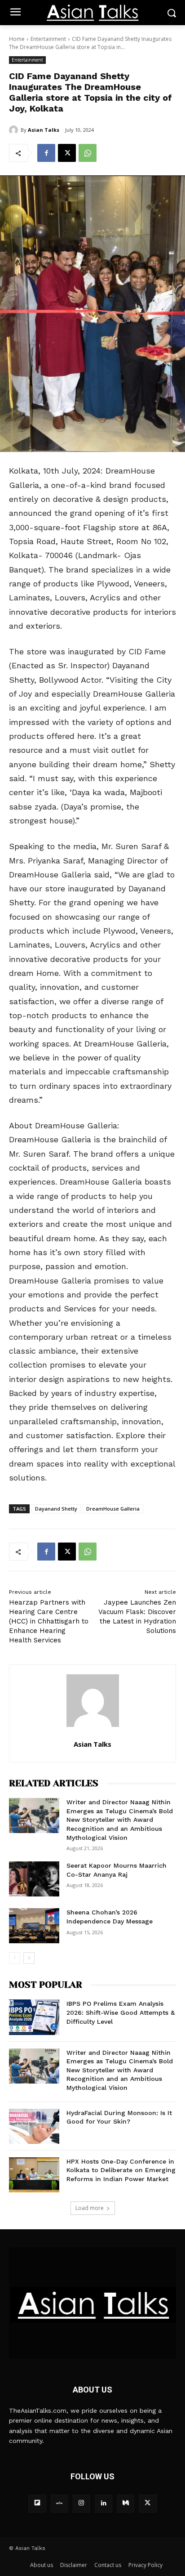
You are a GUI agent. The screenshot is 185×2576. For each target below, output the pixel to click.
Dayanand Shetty (56, 1509)
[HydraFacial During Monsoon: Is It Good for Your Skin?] (34, 2126)
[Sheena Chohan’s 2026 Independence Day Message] (34, 1926)
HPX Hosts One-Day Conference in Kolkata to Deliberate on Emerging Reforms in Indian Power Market (121, 2170)
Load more (90, 2208)
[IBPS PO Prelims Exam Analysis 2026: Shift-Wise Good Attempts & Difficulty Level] (34, 2017)
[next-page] (29, 1958)
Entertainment (48, 39)
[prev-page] (15, 1958)
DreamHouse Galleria (113, 1509)
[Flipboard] (37, 2503)
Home (17, 39)
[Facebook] (46, 153)
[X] (67, 153)
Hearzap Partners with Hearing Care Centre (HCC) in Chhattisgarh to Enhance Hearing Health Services (49, 1621)
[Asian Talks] (15, 130)
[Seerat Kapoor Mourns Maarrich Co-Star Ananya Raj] (34, 1879)
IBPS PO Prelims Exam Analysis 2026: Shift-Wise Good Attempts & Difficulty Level (121, 2012)
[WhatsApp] (88, 153)
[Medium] (126, 2503)
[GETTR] (59, 2503)
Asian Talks (44, 130)
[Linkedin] (104, 2503)
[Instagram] (81, 2503)
